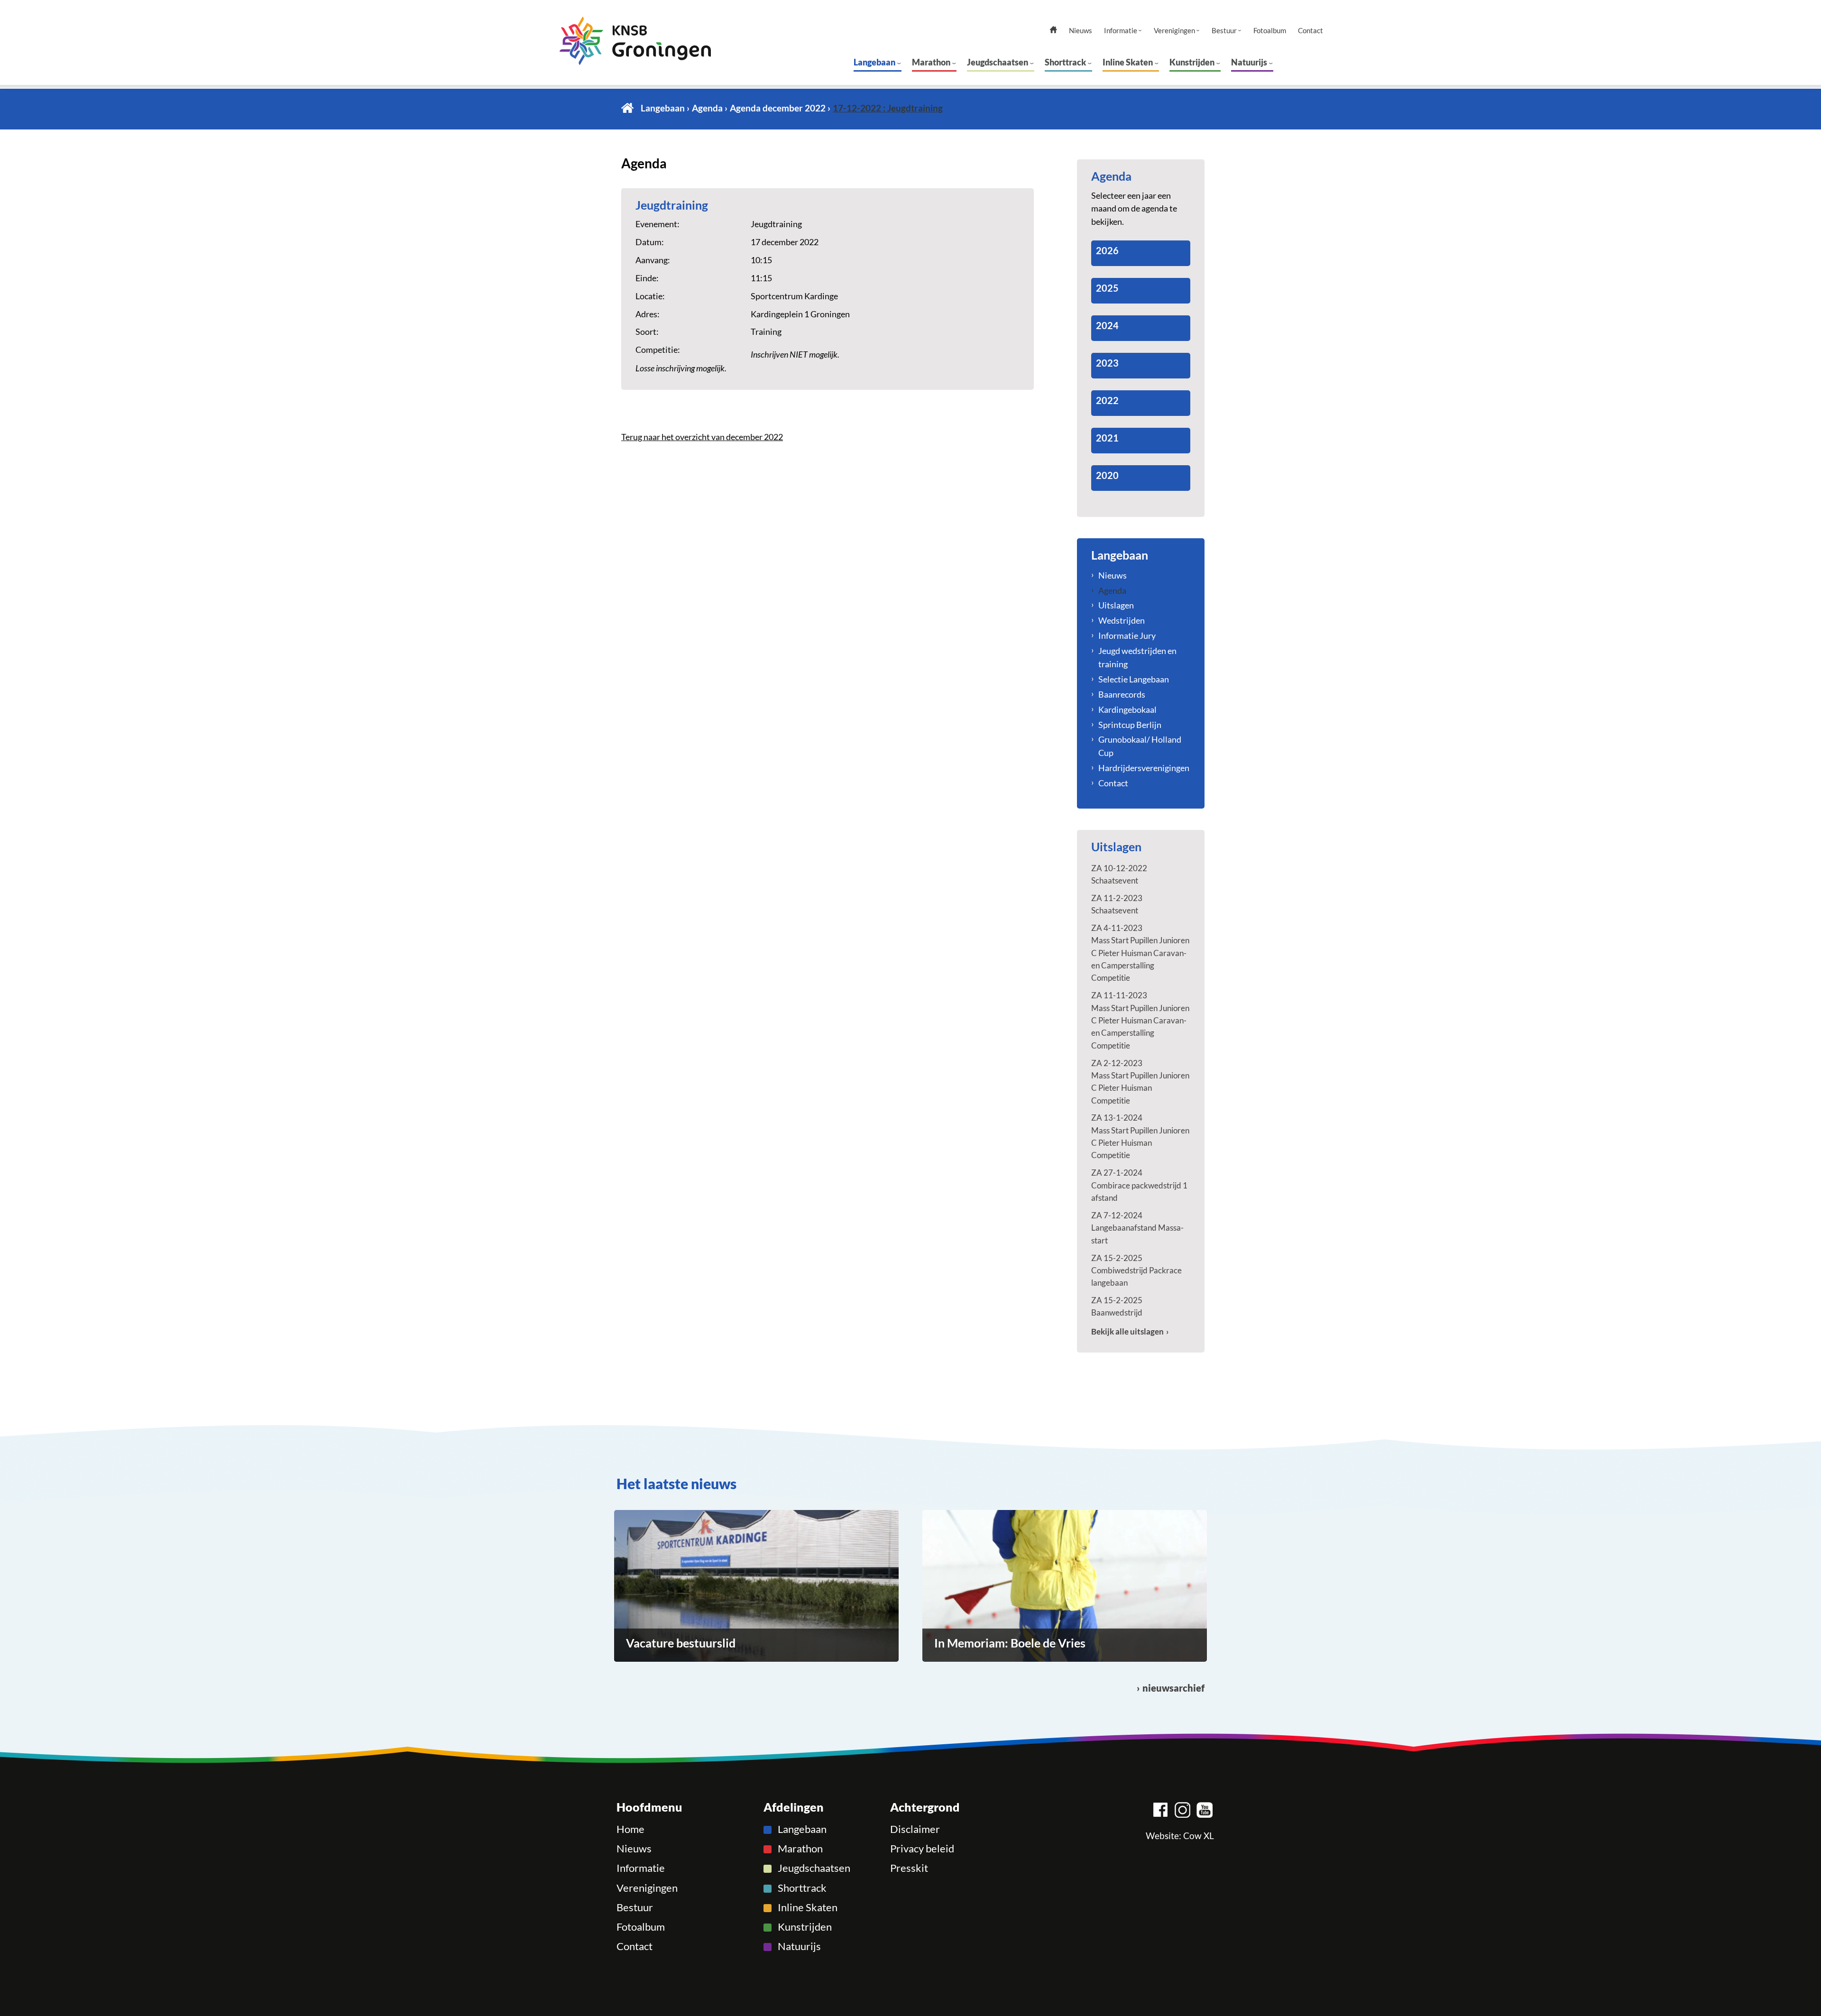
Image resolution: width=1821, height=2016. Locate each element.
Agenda (707, 108)
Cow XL (1199, 1836)
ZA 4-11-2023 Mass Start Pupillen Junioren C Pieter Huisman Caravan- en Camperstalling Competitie (1140, 953)
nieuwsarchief (1173, 1688)
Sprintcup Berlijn (1130, 725)
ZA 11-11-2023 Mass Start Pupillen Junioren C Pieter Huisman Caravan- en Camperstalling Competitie (1140, 1020)
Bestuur (1224, 31)
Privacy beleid (922, 1849)
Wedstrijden (1122, 620)
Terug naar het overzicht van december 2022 (702, 437)
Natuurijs (1249, 62)
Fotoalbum (1270, 31)
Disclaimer (915, 1829)
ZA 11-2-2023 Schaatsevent (1117, 904)
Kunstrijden (1192, 62)
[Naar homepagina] (635, 41)
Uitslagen (1116, 605)
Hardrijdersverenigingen (1144, 768)
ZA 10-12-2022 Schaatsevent (1119, 874)
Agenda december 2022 (778, 108)
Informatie (1121, 31)
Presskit (909, 1868)
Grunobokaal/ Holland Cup (1140, 746)
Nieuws (1081, 31)
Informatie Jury (1127, 635)
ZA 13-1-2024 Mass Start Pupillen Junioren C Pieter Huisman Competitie (1140, 1136)
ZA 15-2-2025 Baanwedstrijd (1117, 1306)
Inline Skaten (1128, 62)
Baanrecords (1122, 694)
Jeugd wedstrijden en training (1137, 657)
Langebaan (874, 62)
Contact (1311, 31)
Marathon (931, 62)
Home (627, 108)
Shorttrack (1065, 62)
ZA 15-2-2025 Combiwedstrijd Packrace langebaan (1136, 1270)
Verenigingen (1174, 31)
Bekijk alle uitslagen (1127, 1331)
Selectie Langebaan (1134, 679)
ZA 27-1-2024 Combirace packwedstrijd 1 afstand (1139, 1185)
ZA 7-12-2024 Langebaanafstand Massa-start (1137, 1228)
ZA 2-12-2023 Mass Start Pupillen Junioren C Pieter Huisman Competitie (1140, 1082)
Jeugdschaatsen (998, 62)
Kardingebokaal (1127, 709)
